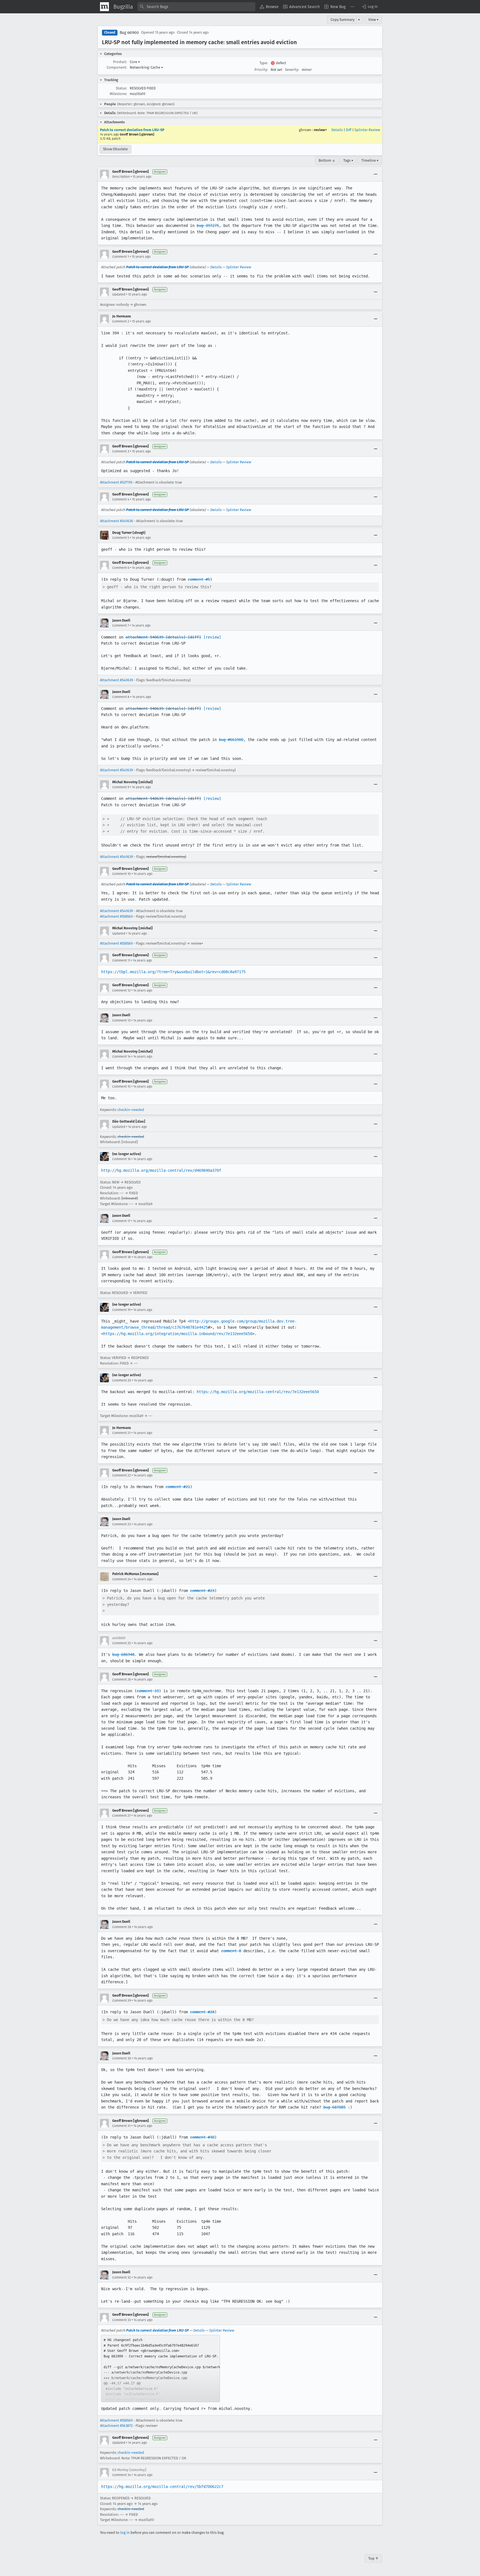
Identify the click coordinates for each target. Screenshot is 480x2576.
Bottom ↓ (327, 160)
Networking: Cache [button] (146, 67)
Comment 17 (121, 1221)
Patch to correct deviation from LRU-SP (132, 130)
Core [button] (135, 62)
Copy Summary (342, 20)
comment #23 (202, 1591)
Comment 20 (122, 1380)
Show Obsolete (115, 149)
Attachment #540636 (117, 521)
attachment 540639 (144, 637)
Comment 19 (121, 1310)
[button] (369, 7)
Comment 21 (121, 1433)
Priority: (261, 70)
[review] (212, 637)
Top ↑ (373, 2558)
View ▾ (373, 20)
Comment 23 (122, 1524)
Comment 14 (121, 1057)
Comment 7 (121, 625)
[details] (176, 637)
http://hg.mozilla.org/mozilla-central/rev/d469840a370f (161, 1170)
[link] (161, 2369)
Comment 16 (121, 1159)
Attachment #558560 (116, 916)
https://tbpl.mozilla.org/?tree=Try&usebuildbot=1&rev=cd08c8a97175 (173, 972)
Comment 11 (121, 960)
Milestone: (118, 94)
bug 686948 (123, 1654)
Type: (264, 63)
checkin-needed (131, 1110)
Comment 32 (122, 2277)
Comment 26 (122, 1679)
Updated (119, 294)
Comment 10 (122, 874)
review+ (320, 130)
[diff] (194, 637)
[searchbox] (196, 7)
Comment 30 (122, 2058)
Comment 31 (121, 2126)
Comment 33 (122, 2320)
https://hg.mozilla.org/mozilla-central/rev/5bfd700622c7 (162, 2487)
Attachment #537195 (116, 482)
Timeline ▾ (370, 160)
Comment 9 (121, 787)
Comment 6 (121, 568)
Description (121, 177)
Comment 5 (121, 538)
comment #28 (202, 2012)
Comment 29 (122, 2001)
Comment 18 (122, 1257)
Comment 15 (121, 1087)
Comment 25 (122, 1643)
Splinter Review (367, 130)
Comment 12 (121, 990)
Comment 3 (121, 451)
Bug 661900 (129, 33)
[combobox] (196, 7)
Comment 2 (121, 321)
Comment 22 (122, 1475)
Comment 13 (121, 1020)
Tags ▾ (348, 160)
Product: (120, 62)
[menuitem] (269, 7)
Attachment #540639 (117, 680)
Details (337, 130)
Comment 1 (121, 257)
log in (125, 2533)
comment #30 (202, 2137)
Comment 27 (121, 1816)
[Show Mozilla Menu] (104, 7)
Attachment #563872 (116, 2426)
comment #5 (199, 579)
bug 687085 (334, 2107)
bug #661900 (231, 740)
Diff (349, 130)
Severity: (292, 70)
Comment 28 (122, 1927)
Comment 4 (121, 499)
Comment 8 (121, 697)
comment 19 (148, 1691)
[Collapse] (376, 174)
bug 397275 (208, 226)
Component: (117, 67)
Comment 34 (122, 2475)
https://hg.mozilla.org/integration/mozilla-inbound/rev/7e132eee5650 (178, 1334)
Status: (121, 88)
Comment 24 (122, 1579)
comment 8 (231, 1951)
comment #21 (178, 1487)
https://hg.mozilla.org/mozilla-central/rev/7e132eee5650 (258, 1392)
